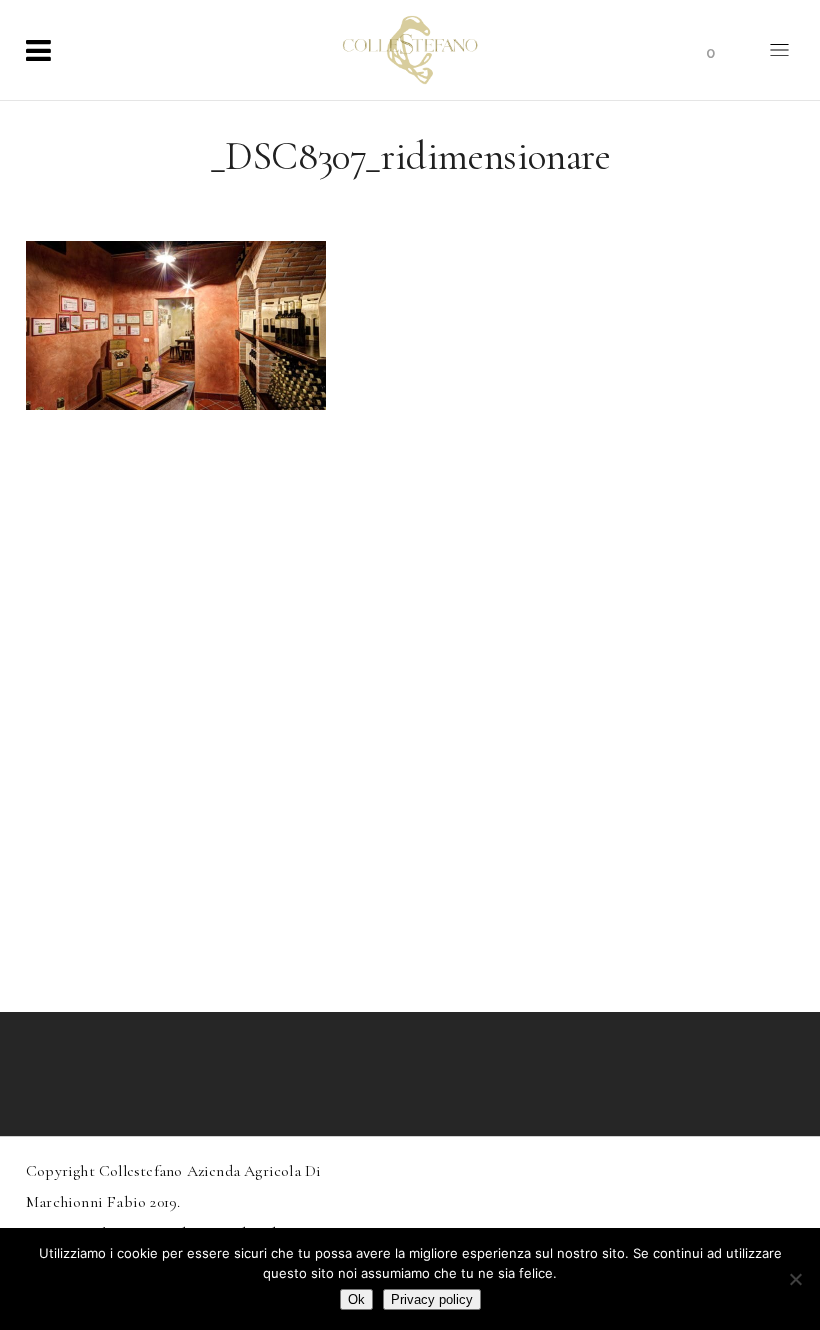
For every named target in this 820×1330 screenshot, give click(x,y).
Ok (356, 1299)
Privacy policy (432, 1299)
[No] (795, 1279)
